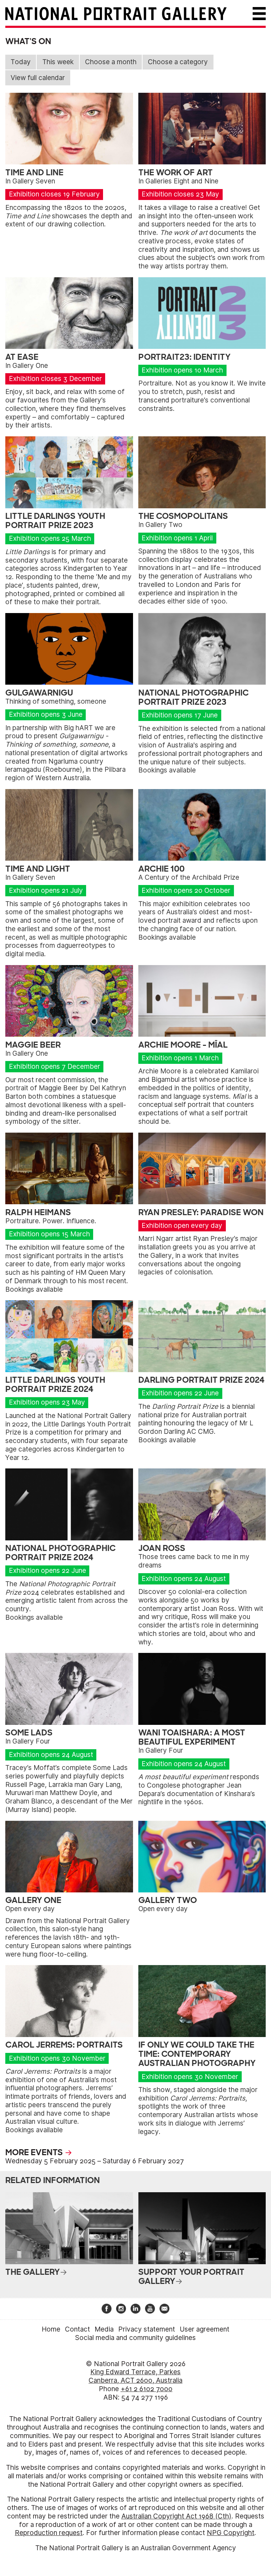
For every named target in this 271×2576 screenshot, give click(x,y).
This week (58, 62)
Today (21, 62)
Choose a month (111, 62)
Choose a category (178, 62)
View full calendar (38, 78)
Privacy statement (147, 2329)
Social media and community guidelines (135, 2338)
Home (51, 2329)
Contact (77, 2329)
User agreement (204, 2329)
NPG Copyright (231, 2533)
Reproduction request (49, 2533)
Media (104, 2329)
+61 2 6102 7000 (147, 2389)
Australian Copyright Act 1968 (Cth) (176, 2516)
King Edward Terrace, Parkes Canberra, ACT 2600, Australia (135, 2376)
